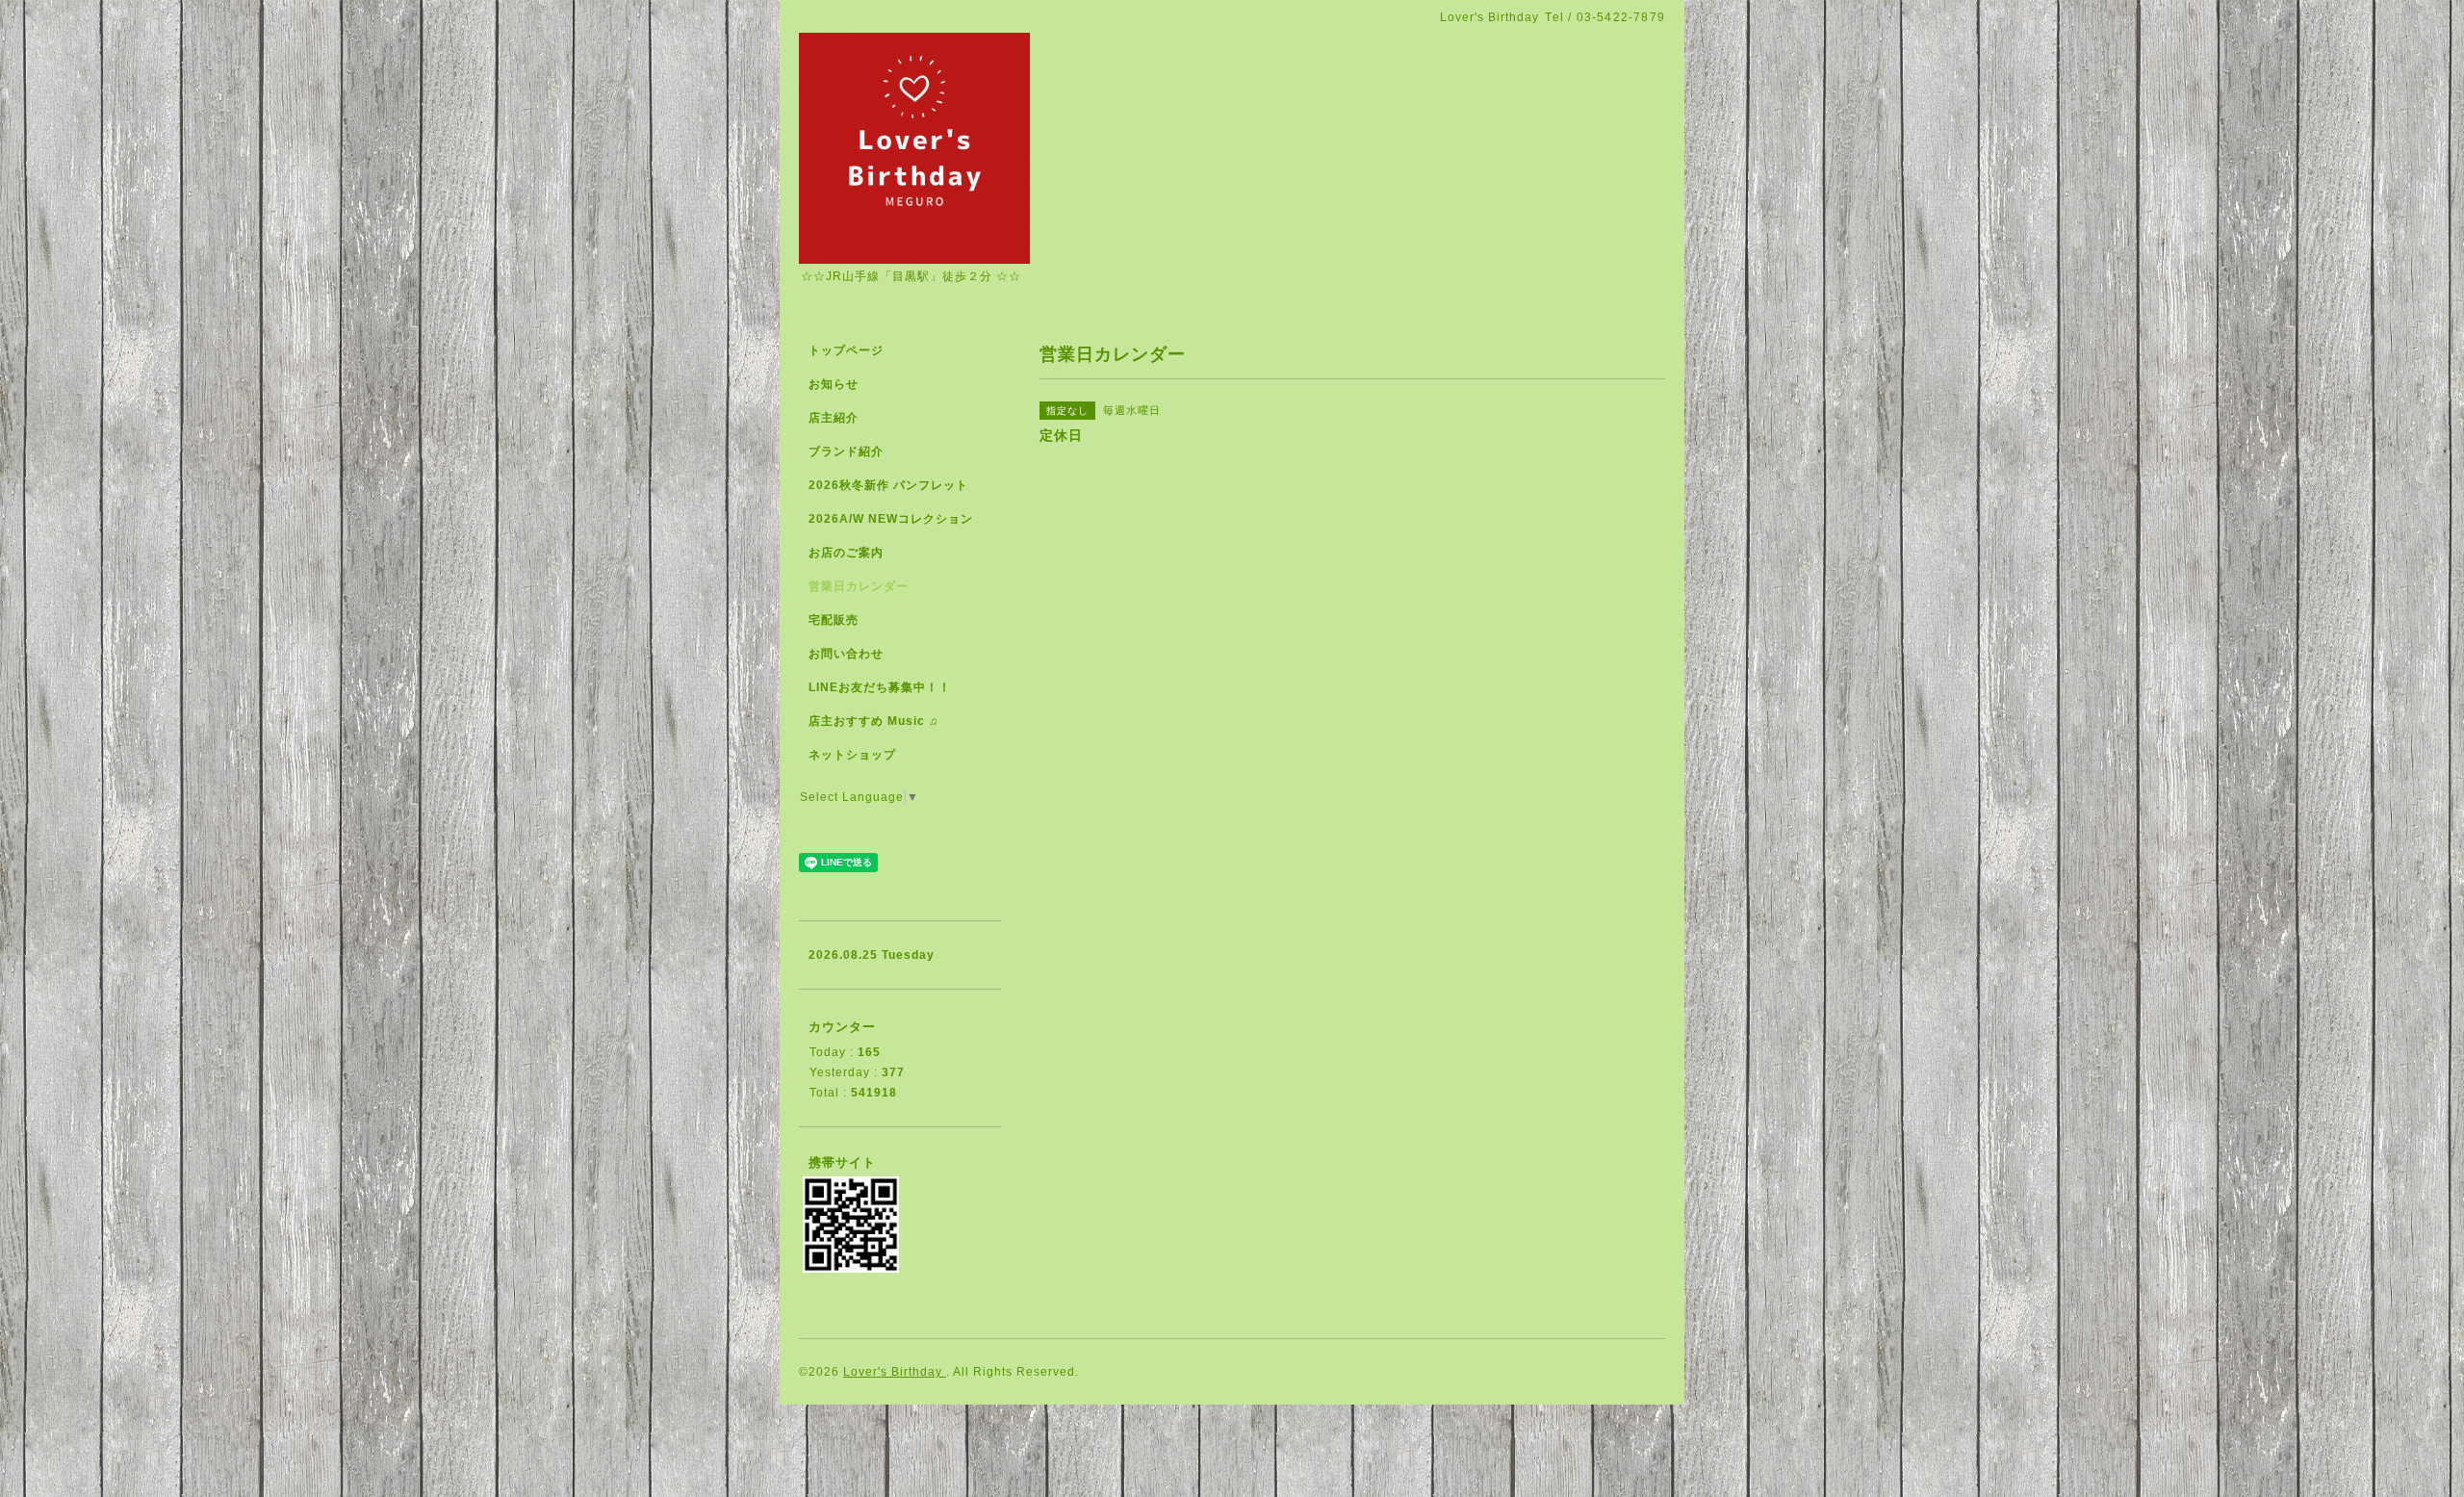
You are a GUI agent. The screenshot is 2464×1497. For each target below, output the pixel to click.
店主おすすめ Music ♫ (873, 721)
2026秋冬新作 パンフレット (888, 485)
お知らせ (834, 384)
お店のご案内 (846, 553)
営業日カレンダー (859, 586)
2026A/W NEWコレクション (891, 519)
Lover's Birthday (895, 1372)
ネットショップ (852, 755)
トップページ (846, 350)
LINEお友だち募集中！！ (880, 687)
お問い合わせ (846, 654)
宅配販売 (834, 620)
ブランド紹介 (846, 452)
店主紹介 (834, 418)
